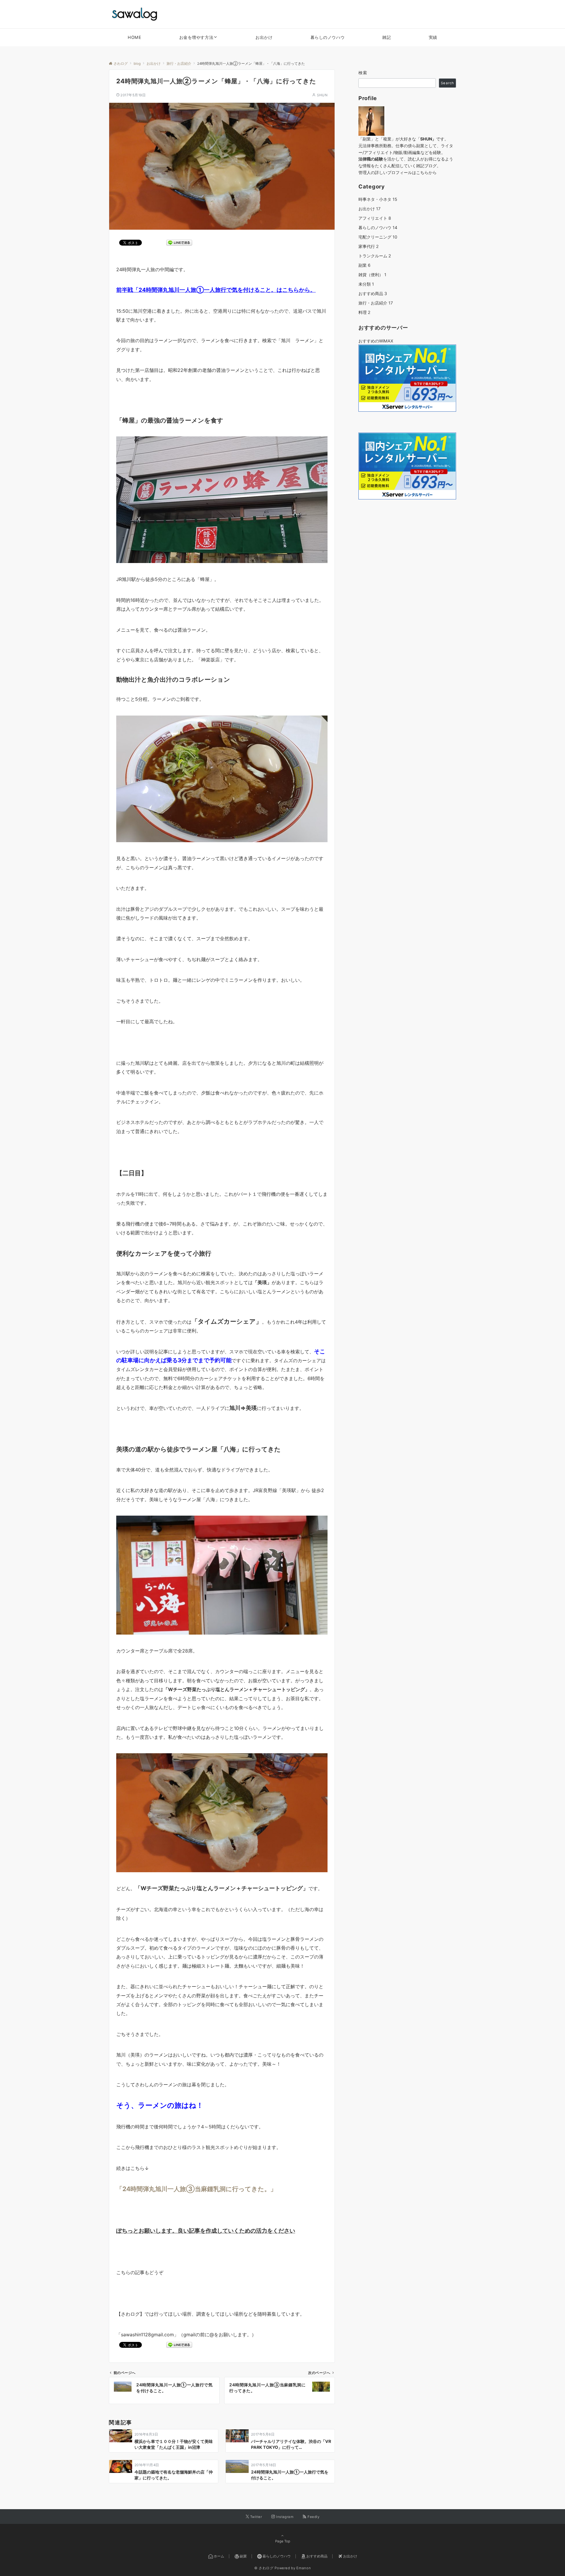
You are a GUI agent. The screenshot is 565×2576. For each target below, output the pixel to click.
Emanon (304, 2568)
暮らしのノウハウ (378, 227)
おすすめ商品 (373, 293)
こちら (422, 172)
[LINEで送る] (179, 242)
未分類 (366, 284)
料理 (364, 312)
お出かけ (369, 209)
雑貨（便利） (372, 275)
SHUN (322, 95)
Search (447, 83)
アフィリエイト (375, 218)
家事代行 (369, 246)
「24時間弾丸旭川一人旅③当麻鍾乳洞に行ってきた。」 (196, 2189)
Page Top (283, 2541)
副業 (364, 265)
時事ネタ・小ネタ (378, 199)
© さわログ (264, 2568)
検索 (363, 73)
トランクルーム (375, 256)
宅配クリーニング (378, 237)
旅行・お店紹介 (376, 303)
